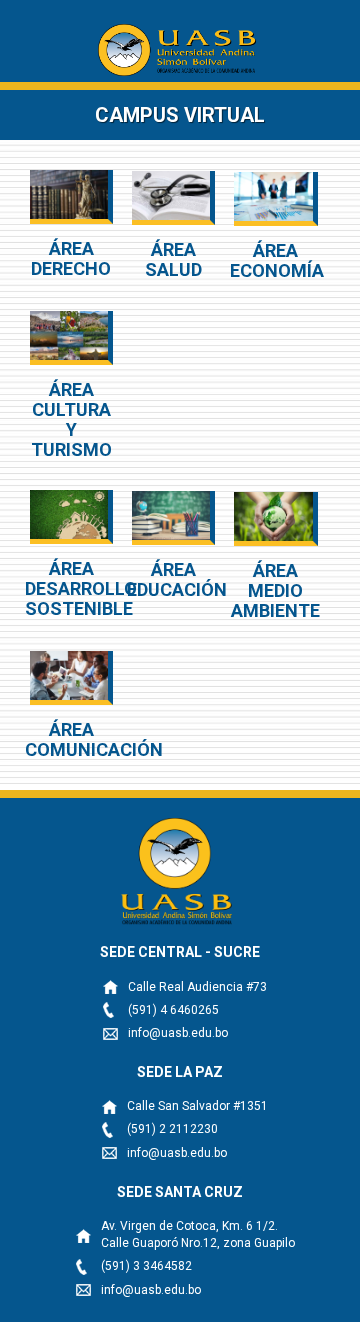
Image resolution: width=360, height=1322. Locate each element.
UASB (180, 50)
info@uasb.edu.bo (178, 1033)
